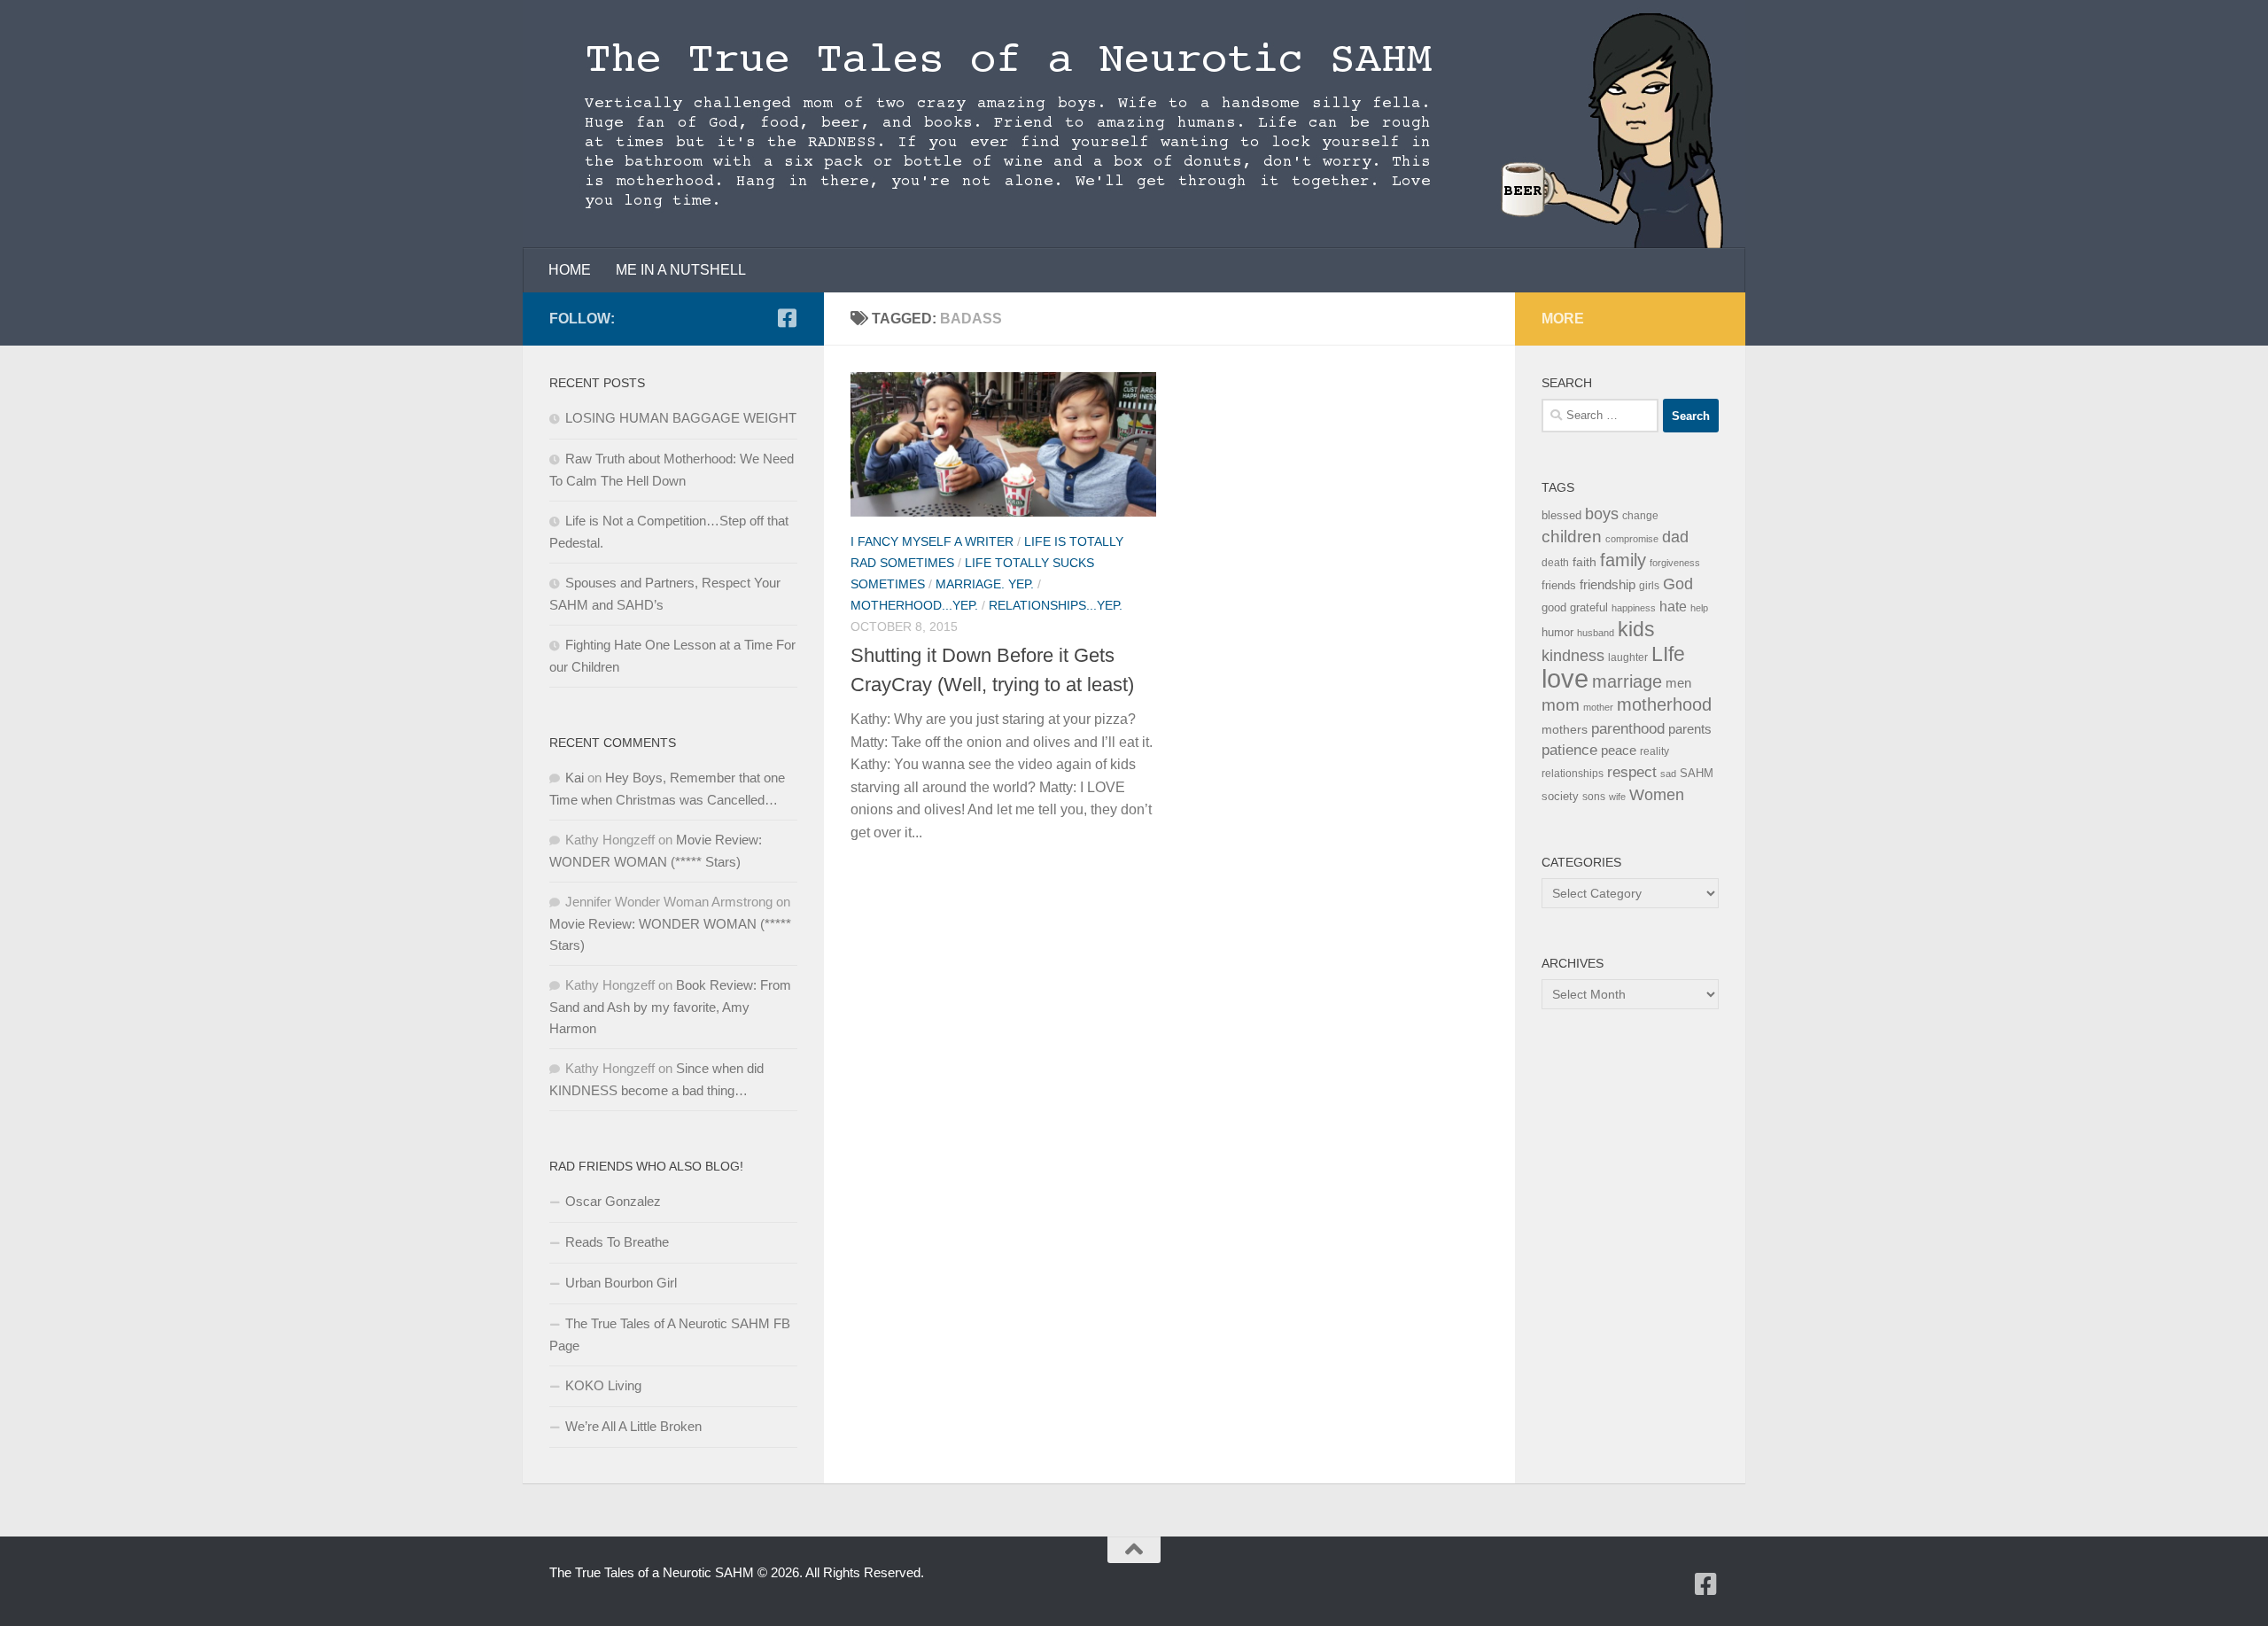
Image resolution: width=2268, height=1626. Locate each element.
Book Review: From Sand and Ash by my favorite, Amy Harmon (670, 1007)
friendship (1608, 585)
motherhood (1664, 704)
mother (1598, 707)
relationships (1573, 774)
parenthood (1628, 728)
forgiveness (1675, 563)
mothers (1565, 729)
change (1640, 516)
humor (1557, 632)
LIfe (1668, 654)
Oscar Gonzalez (613, 1201)
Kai (575, 778)
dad (1675, 537)
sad (1668, 774)
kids (1636, 629)
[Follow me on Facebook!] (787, 318)
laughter (1628, 657)
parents (1690, 729)
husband (1596, 633)
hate (1673, 607)
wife (1617, 797)
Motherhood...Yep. (914, 605)
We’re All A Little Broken (633, 1426)
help (1699, 608)
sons (1594, 797)
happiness (1634, 608)
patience (1569, 750)
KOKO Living (603, 1385)
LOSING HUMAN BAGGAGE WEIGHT (681, 418)
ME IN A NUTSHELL (681, 270)
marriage (1627, 681)
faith (1584, 562)
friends (1559, 585)
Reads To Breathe (617, 1242)
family (1623, 560)
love (1565, 678)
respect (1632, 772)
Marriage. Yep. (985, 584)
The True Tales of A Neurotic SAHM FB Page (670, 1334)
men (1678, 683)
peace (1619, 751)
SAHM (1697, 773)
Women (1657, 794)
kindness (1573, 656)
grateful (1589, 607)
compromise (1632, 539)
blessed (1561, 515)
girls (1649, 586)
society (1560, 796)
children (1572, 537)
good (1554, 607)
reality (1654, 751)
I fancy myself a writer (932, 541)
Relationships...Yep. (1056, 605)
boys (1602, 514)
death (1555, 563)
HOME (570, 270)
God (1678, 584)
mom (1561, 705)
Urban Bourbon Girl (621, 1283)
